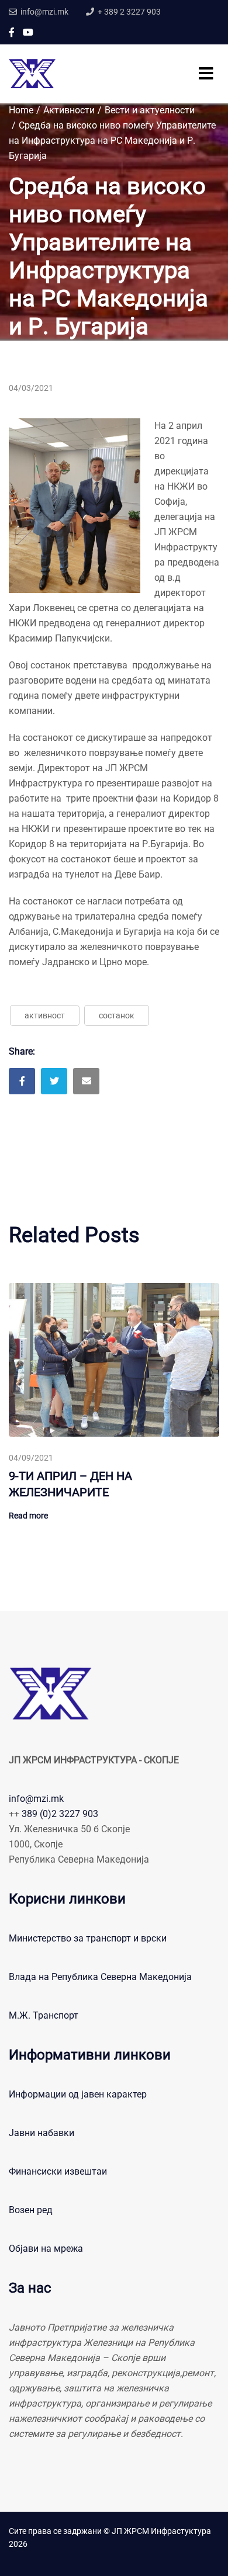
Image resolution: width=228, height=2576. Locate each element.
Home (21, 110)
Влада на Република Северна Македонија (100, 1977)
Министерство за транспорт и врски (88, 1938)
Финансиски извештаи (58, 2171)
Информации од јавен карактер (78, 2094)
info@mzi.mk (36, 1799)
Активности (69, 110)
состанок (117, 1015)
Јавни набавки (42, 2133)
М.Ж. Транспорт (44, 2015)
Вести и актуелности (150, 110)
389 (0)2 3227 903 (60, 1814)
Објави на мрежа (46, 2249)
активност (45, 1015)
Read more (28, 1516)
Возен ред (31, 2210)
